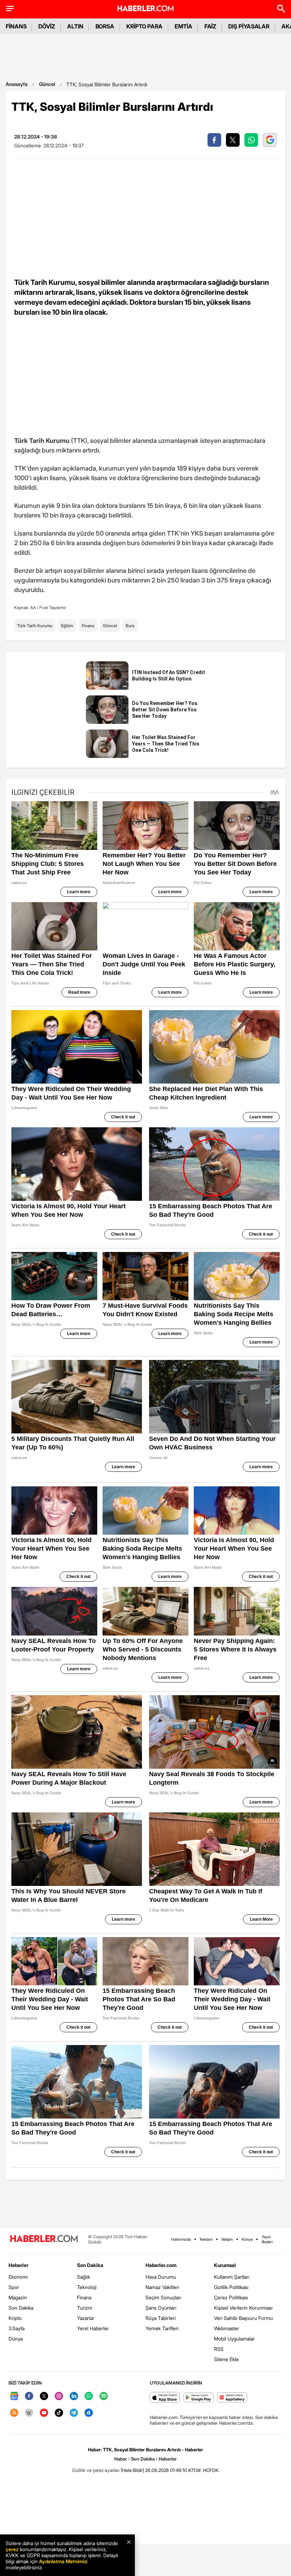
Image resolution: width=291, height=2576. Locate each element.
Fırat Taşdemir (53, 608)
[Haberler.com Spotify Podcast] (104, 2396)
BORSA (105, 26)
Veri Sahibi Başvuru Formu (243, 2318)
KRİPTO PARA (144, 26)
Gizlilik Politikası (231, 2287)
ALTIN (75, 26)
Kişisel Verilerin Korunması (243, 2308)
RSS (219, 2349)
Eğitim (67, 626)
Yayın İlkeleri (267, 2239)
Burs (130, 626)
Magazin (18, 2297)
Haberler (18, 2265)
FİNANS (16, 26)
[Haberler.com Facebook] (29, 2396)
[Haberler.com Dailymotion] (89, 2413)
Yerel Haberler (93, 2328)
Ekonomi (18, 2277)
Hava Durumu (161, 2277)
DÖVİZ (47, 26)
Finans (88, 626)
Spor (14, 2287)
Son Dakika (21, 2308)
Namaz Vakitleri (162, 2287)
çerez (12, 2549)
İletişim (227, 2239)
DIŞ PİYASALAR (249, 26)
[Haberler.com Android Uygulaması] (199, 2398)
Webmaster (227, 2328)
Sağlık (84, 2277)
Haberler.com (161, 2265)
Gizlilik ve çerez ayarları (96, 2470)
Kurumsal (225, 2265)
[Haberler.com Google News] (14, 2396)
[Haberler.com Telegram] (74, 2413)
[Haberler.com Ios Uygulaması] (165, 2398)
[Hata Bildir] (132, 2470)
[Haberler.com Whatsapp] (89, 2396)
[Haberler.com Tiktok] (59, 2413)
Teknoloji (87, 2287)
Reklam (206, 2239)
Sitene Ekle (226, 2359)
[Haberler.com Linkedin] (74, 2396)
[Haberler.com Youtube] (44, 2413)
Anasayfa (17, 84)
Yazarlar (86, 2318)
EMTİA (183, 26)
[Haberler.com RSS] (14, 2413)
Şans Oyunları (161, 2308)
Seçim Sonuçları (163, 2297)
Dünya (16, 2339)
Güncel (47, 84)
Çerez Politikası (231, 2297)
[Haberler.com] (44, 2239)
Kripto (15, 2318)
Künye (247, 2239)
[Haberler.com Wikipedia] (29, 2413)
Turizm (85, 2308)
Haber (121, 2459)
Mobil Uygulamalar (234, 2339)
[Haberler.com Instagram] (59, 2396)
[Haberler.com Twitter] (44, 2396)
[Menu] (10, 9)
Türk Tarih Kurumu (35, 626)
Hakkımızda (181, 2239)
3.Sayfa (17, 2328)
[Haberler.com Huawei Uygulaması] (232, 2398)
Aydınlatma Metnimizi (63, 2561)
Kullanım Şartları (232, 2277)
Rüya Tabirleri (161, 2318)
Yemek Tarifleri (162, 2328)
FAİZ (210, 26)
